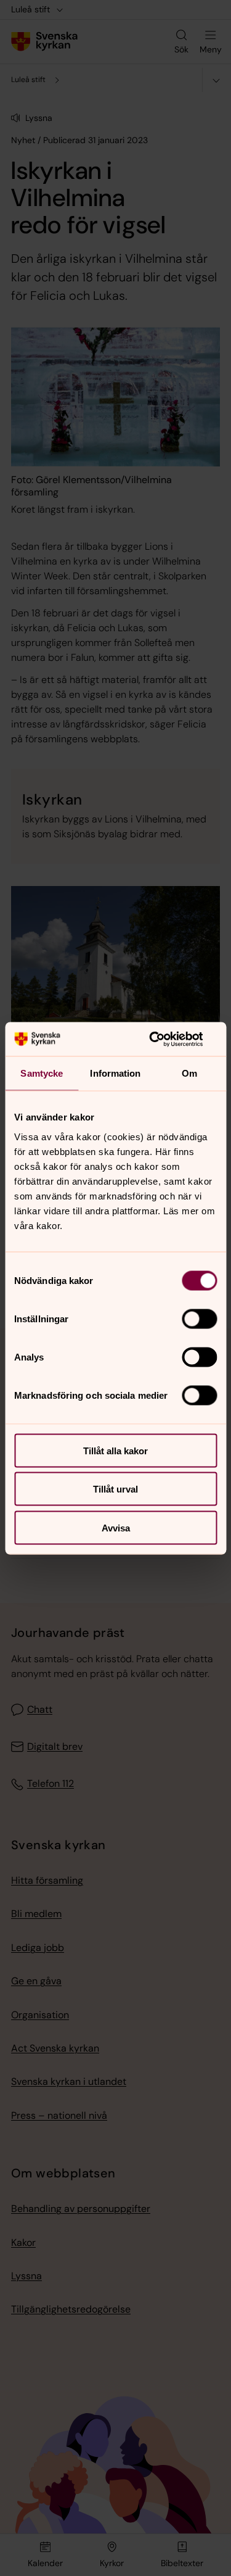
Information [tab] (115, 1073)
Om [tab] (189, 1073)
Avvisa (116, 1527)
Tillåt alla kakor (115, 1450)
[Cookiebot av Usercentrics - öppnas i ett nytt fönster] (164, 1039)
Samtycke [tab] (42, 1073)
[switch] (199, 1319)
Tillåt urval (115, 1489)
